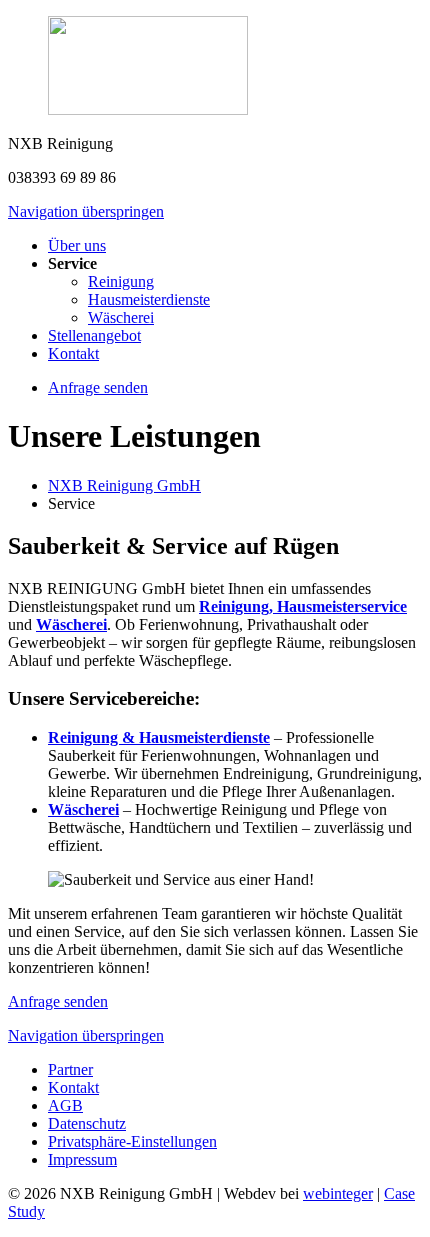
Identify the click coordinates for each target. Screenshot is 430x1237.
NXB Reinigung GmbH (124, 485)
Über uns (77, 245)
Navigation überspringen (86, 211)
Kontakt (73, 353)
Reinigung (121, 281)
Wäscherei (121, 317)
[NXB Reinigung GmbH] (215, 67)
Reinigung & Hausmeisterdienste (159, 737)
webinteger (338, 1193)
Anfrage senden (58, 1001)
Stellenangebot (94, 335)
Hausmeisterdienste (149, 299)
